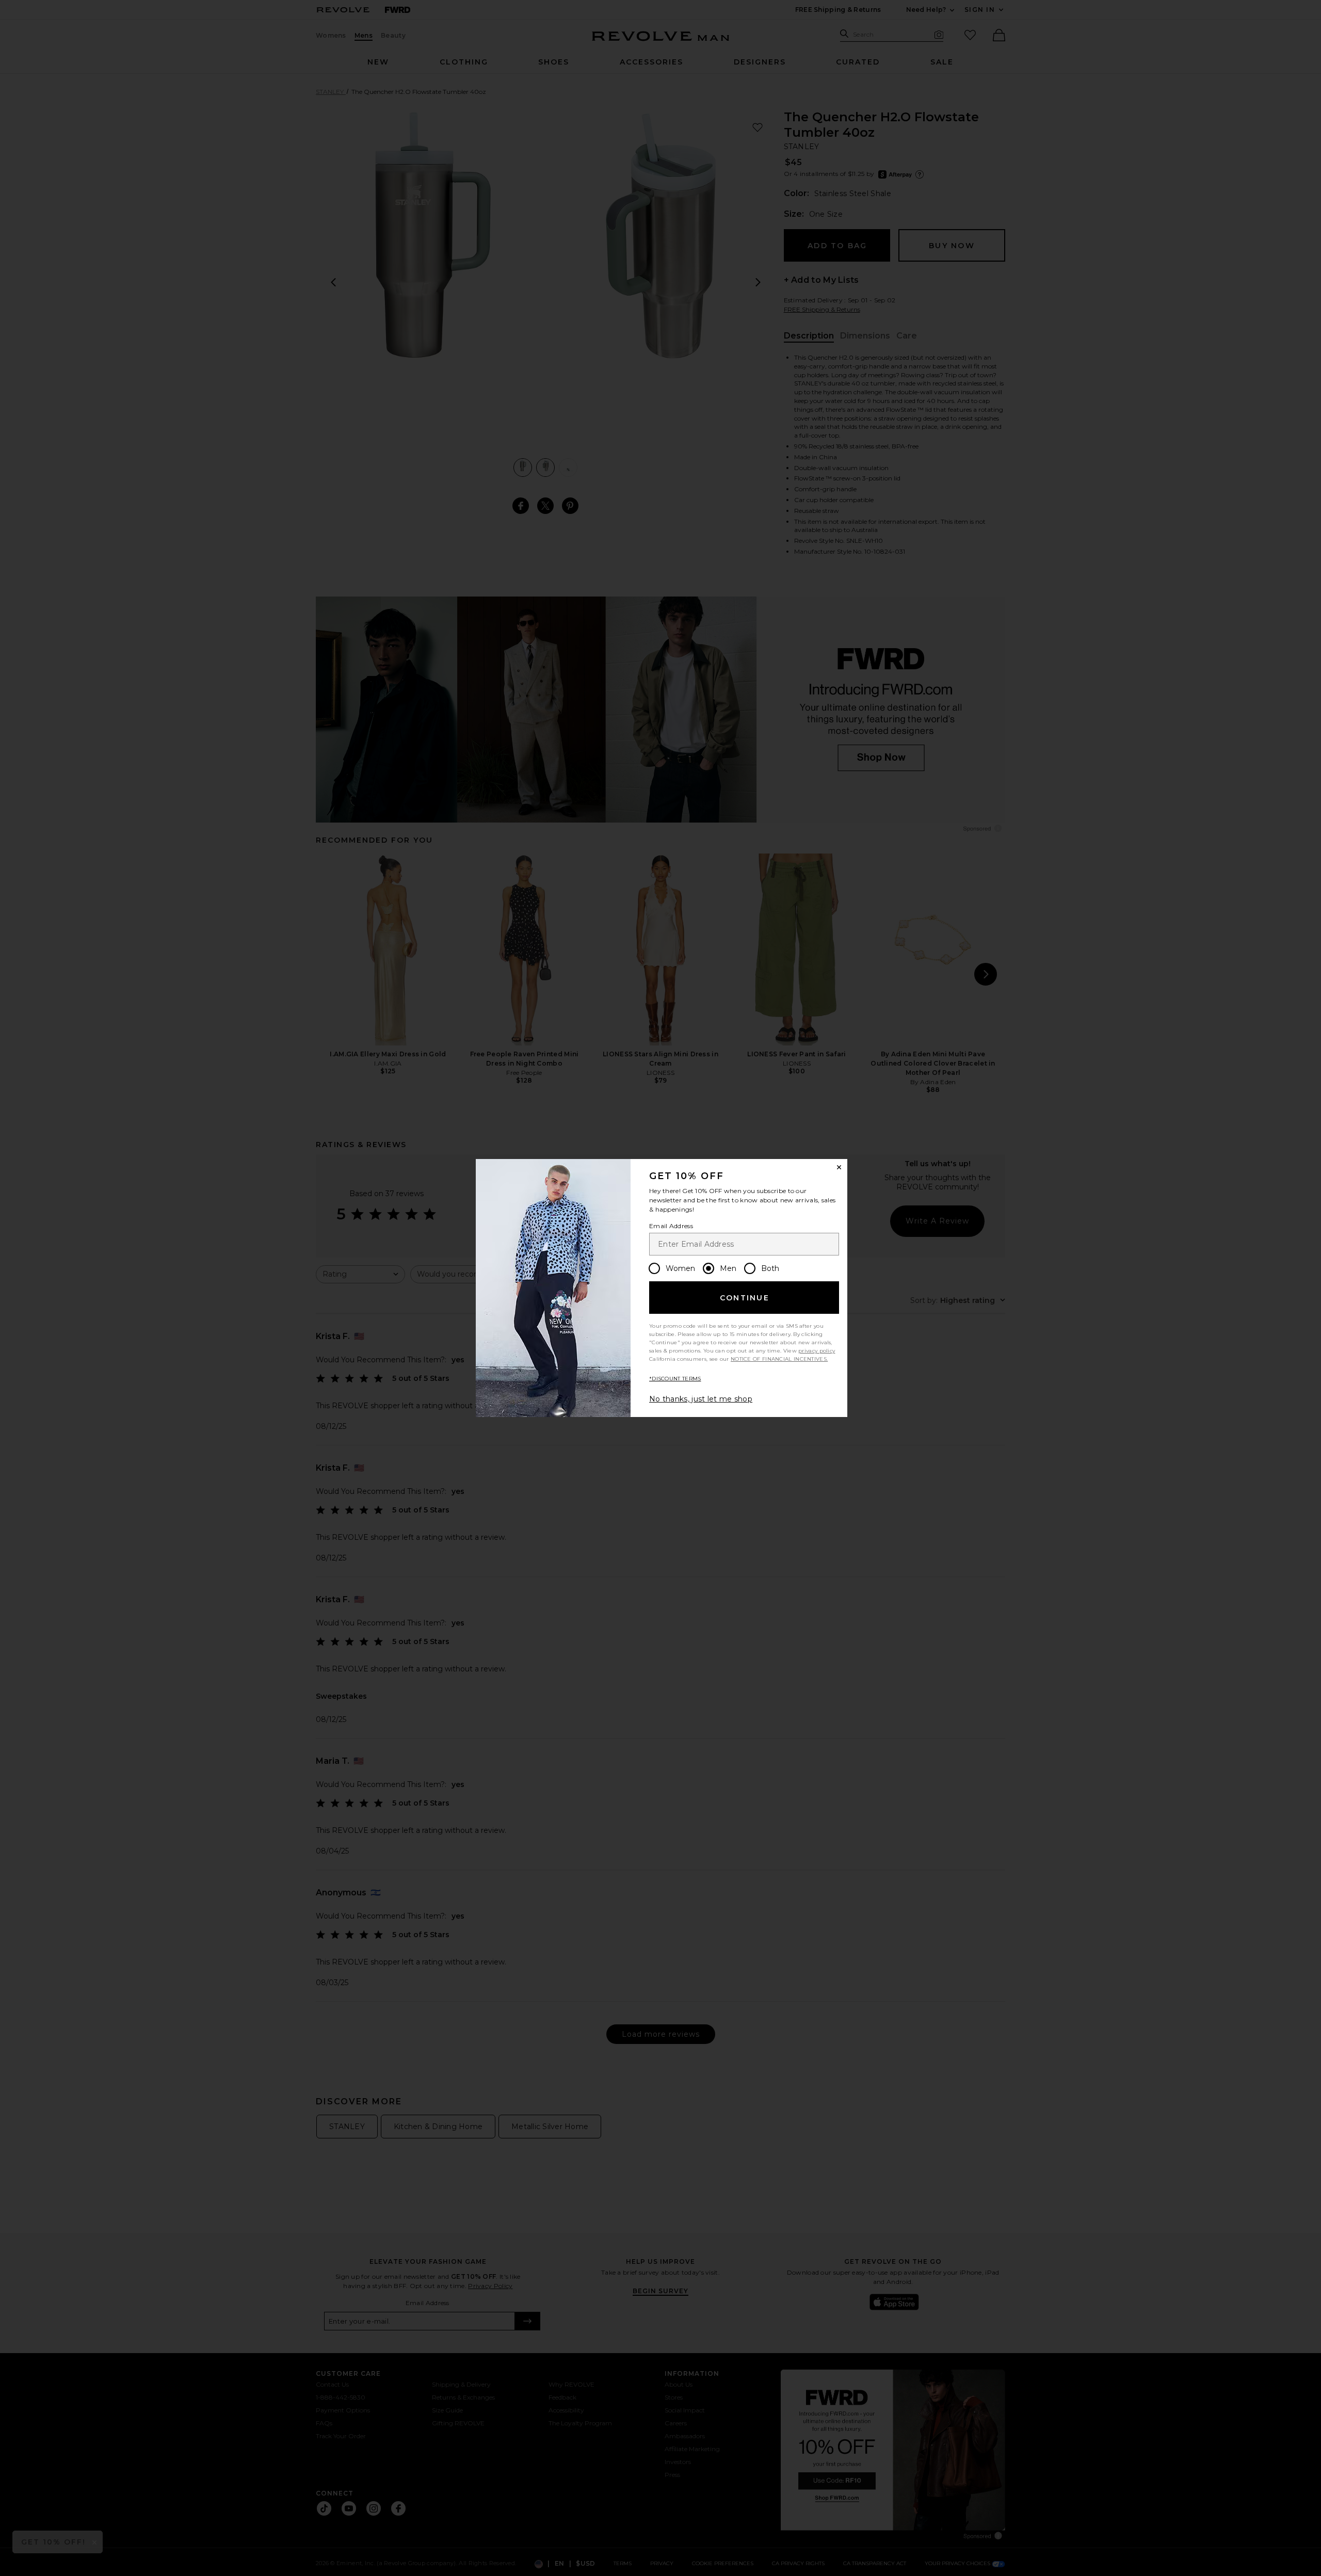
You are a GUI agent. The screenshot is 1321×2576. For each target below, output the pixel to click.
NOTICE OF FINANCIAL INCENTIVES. (779, 1359)
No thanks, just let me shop (701, 1399)
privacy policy (817, 1351)
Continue (745, 1298)
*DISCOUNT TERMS (675, 1379)
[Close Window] (839, 1167)
